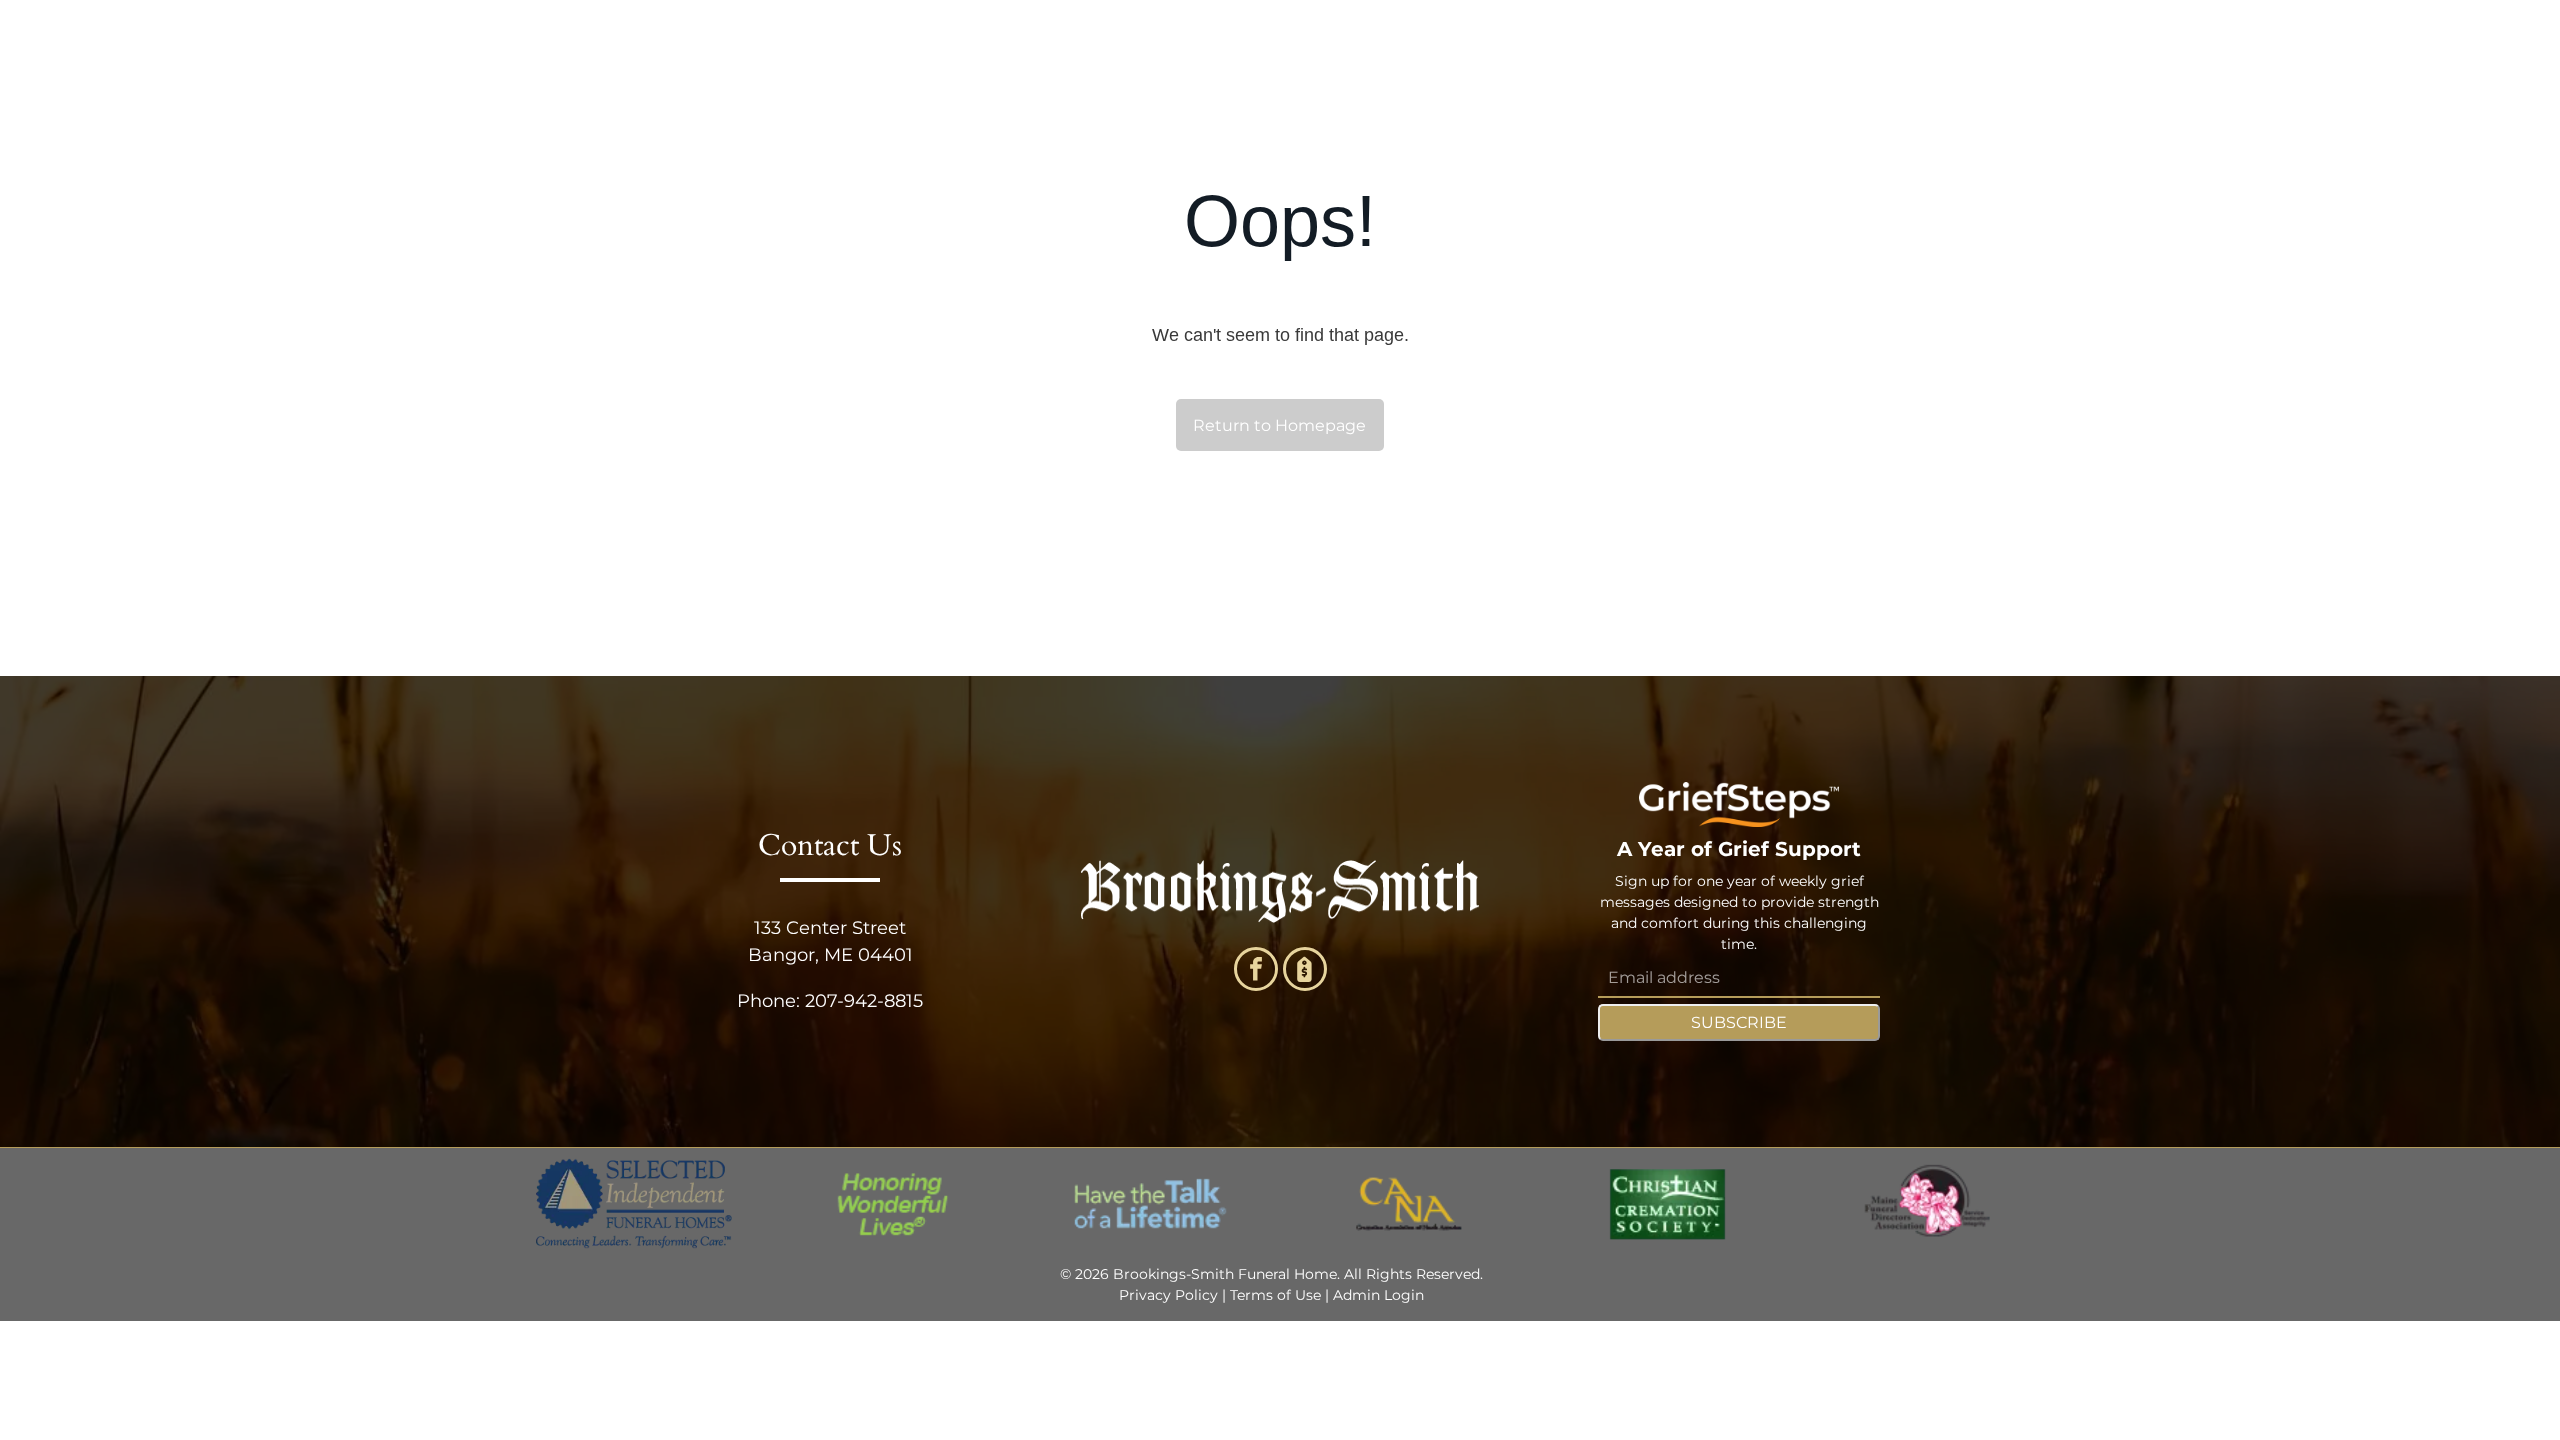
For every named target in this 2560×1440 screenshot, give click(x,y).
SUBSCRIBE (1739, 1022)
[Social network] (1305, 971)
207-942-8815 (864, 1001)
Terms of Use (1275, 1295)
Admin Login (1378, 1295)
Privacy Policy (1168, 1295)
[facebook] (1256, 971)
